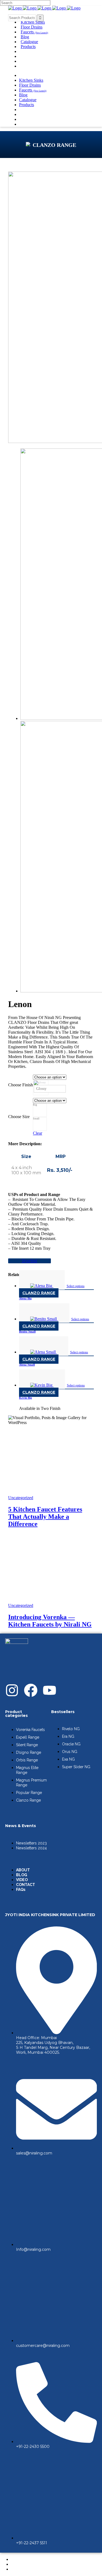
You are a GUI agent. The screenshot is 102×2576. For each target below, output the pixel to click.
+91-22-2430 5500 (33, 2447)
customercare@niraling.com (43, 2346)
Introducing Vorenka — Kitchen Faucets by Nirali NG (50, 1621)
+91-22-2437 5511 (32, 2543)
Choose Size (19, 1117)
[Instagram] (12, 1690)
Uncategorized (21, 1498)
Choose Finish (21, 1085)
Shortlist (30, 1261)
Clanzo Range (39, 1293)
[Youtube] (50, 1690)
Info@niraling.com (33, 2249)
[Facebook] (31, 1690)
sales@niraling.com (34, 2153)
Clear (38, 1133)
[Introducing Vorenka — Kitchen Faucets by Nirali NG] (51, 1601)
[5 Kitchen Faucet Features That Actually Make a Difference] (51, 1493)
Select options (76, 1286)
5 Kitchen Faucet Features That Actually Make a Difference (45, 1517)
